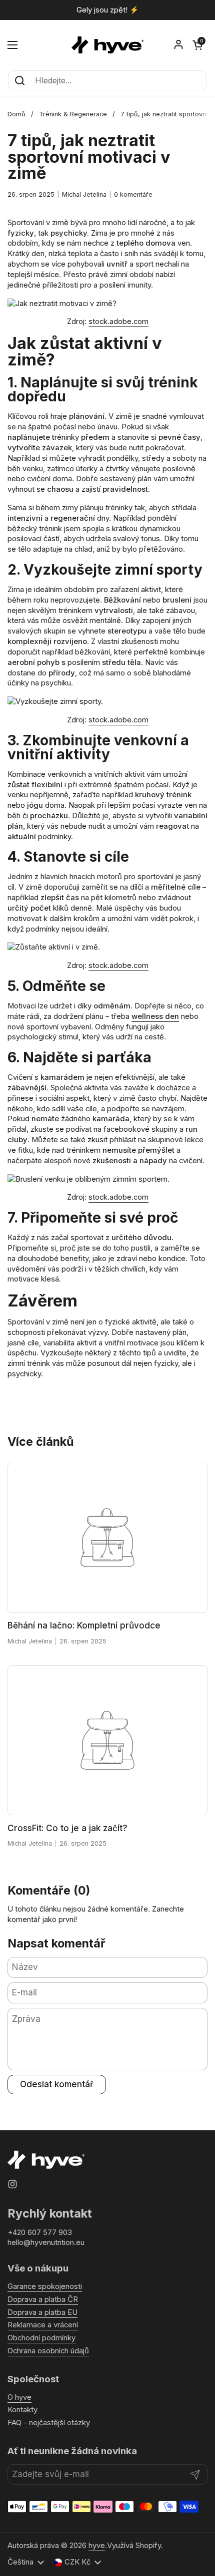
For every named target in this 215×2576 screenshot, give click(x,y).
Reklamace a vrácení (43, 2325)
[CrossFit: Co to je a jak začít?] (107, 1741)
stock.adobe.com (118, 322)
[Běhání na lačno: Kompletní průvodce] (107, 1538)
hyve (97, 2546)
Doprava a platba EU (42, 2312)
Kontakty (22, 2410)
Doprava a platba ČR (43, 2299)
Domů (16, 114)
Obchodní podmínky (41, 2338)
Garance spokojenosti (45, 2286)
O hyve (19, 2397)
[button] (197, 45)
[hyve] (107, 45)
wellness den (155, 1016)
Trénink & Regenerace (73, 114)
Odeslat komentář (57, 2084)
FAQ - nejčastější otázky (49, 2423)
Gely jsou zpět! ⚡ (108, 10)
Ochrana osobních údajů (48, 2351)
